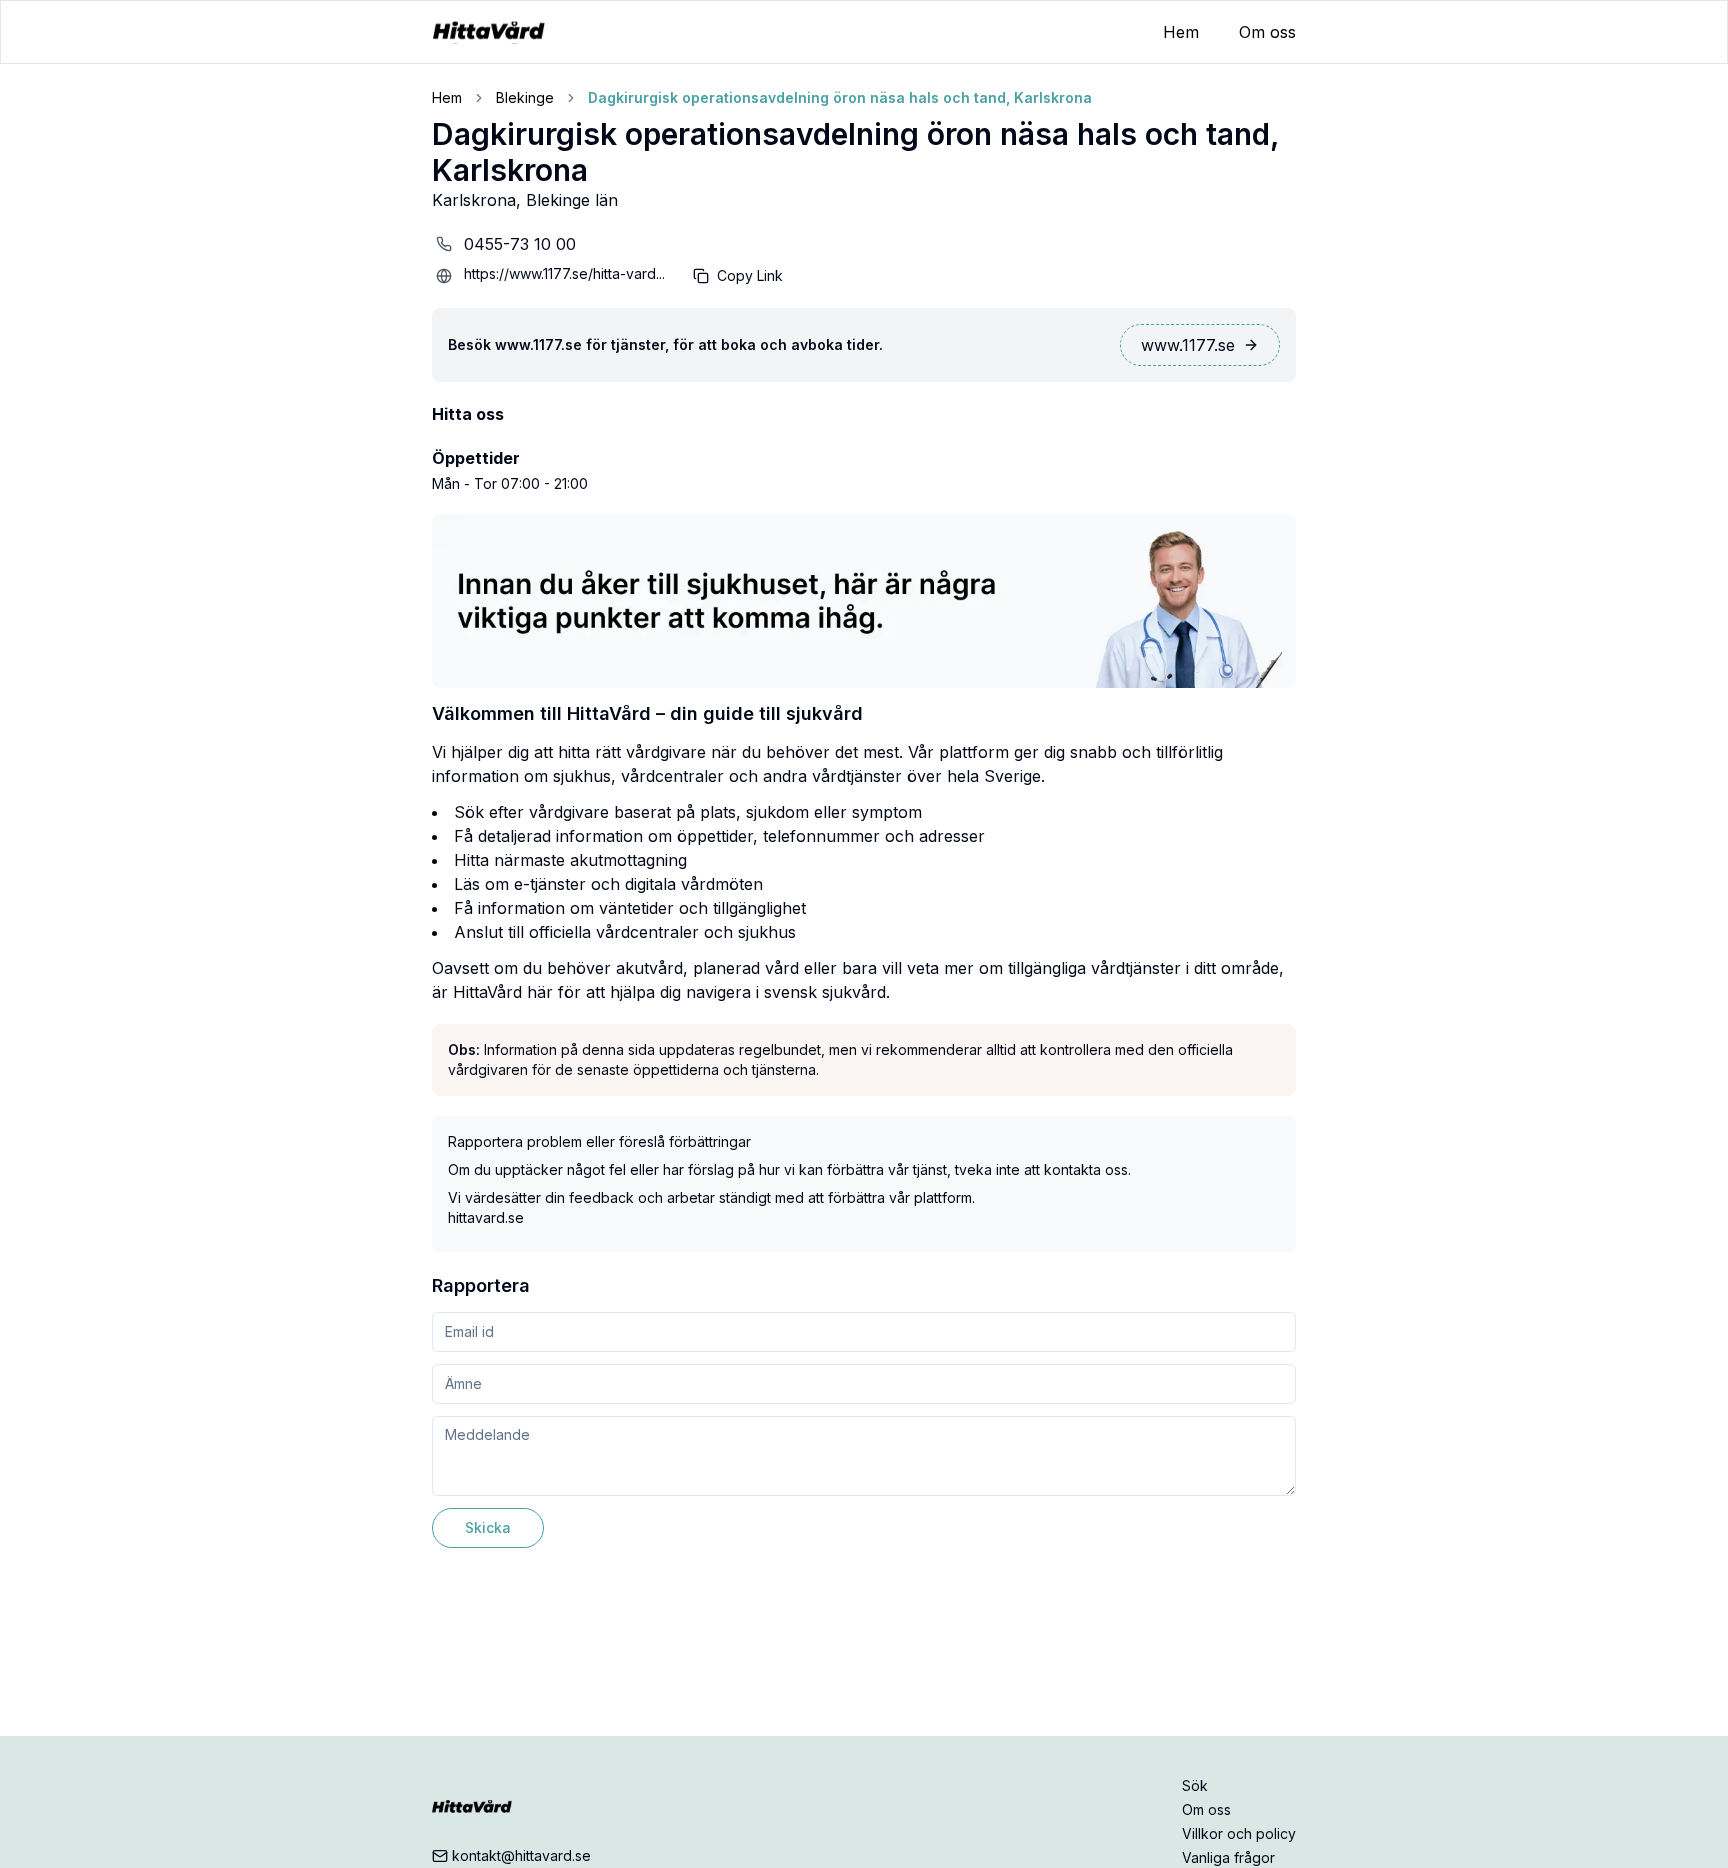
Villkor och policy (1239, 1833)
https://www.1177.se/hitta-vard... (564, 273)
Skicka (488, 1527)
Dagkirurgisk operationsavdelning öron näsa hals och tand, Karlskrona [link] (840, 97)
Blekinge (525, 97)
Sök (1195, 1785)
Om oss (1267, 32)
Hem (1181, 32)
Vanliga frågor (1228, 1857)
